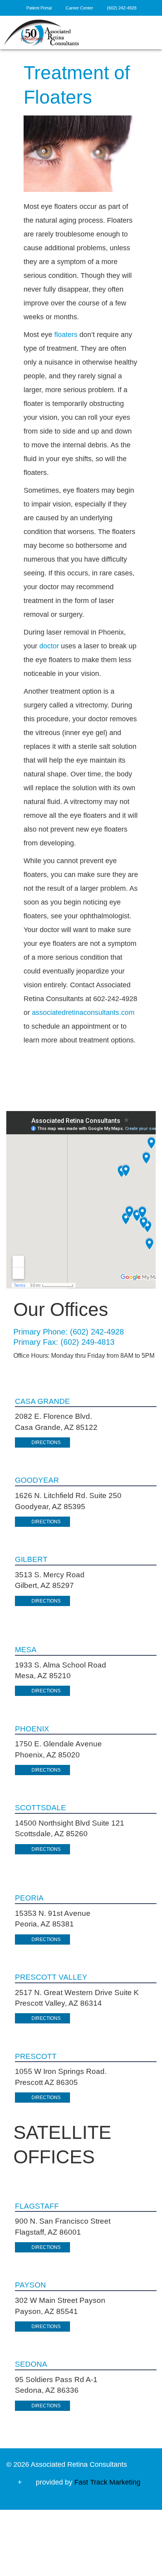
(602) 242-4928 (122, 8)
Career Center (80, 8)
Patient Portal (39, 8)
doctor (49, 646)
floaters (66, 335)
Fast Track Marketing (107, 2482)
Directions (46, 1442)
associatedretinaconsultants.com (83, 1013)
